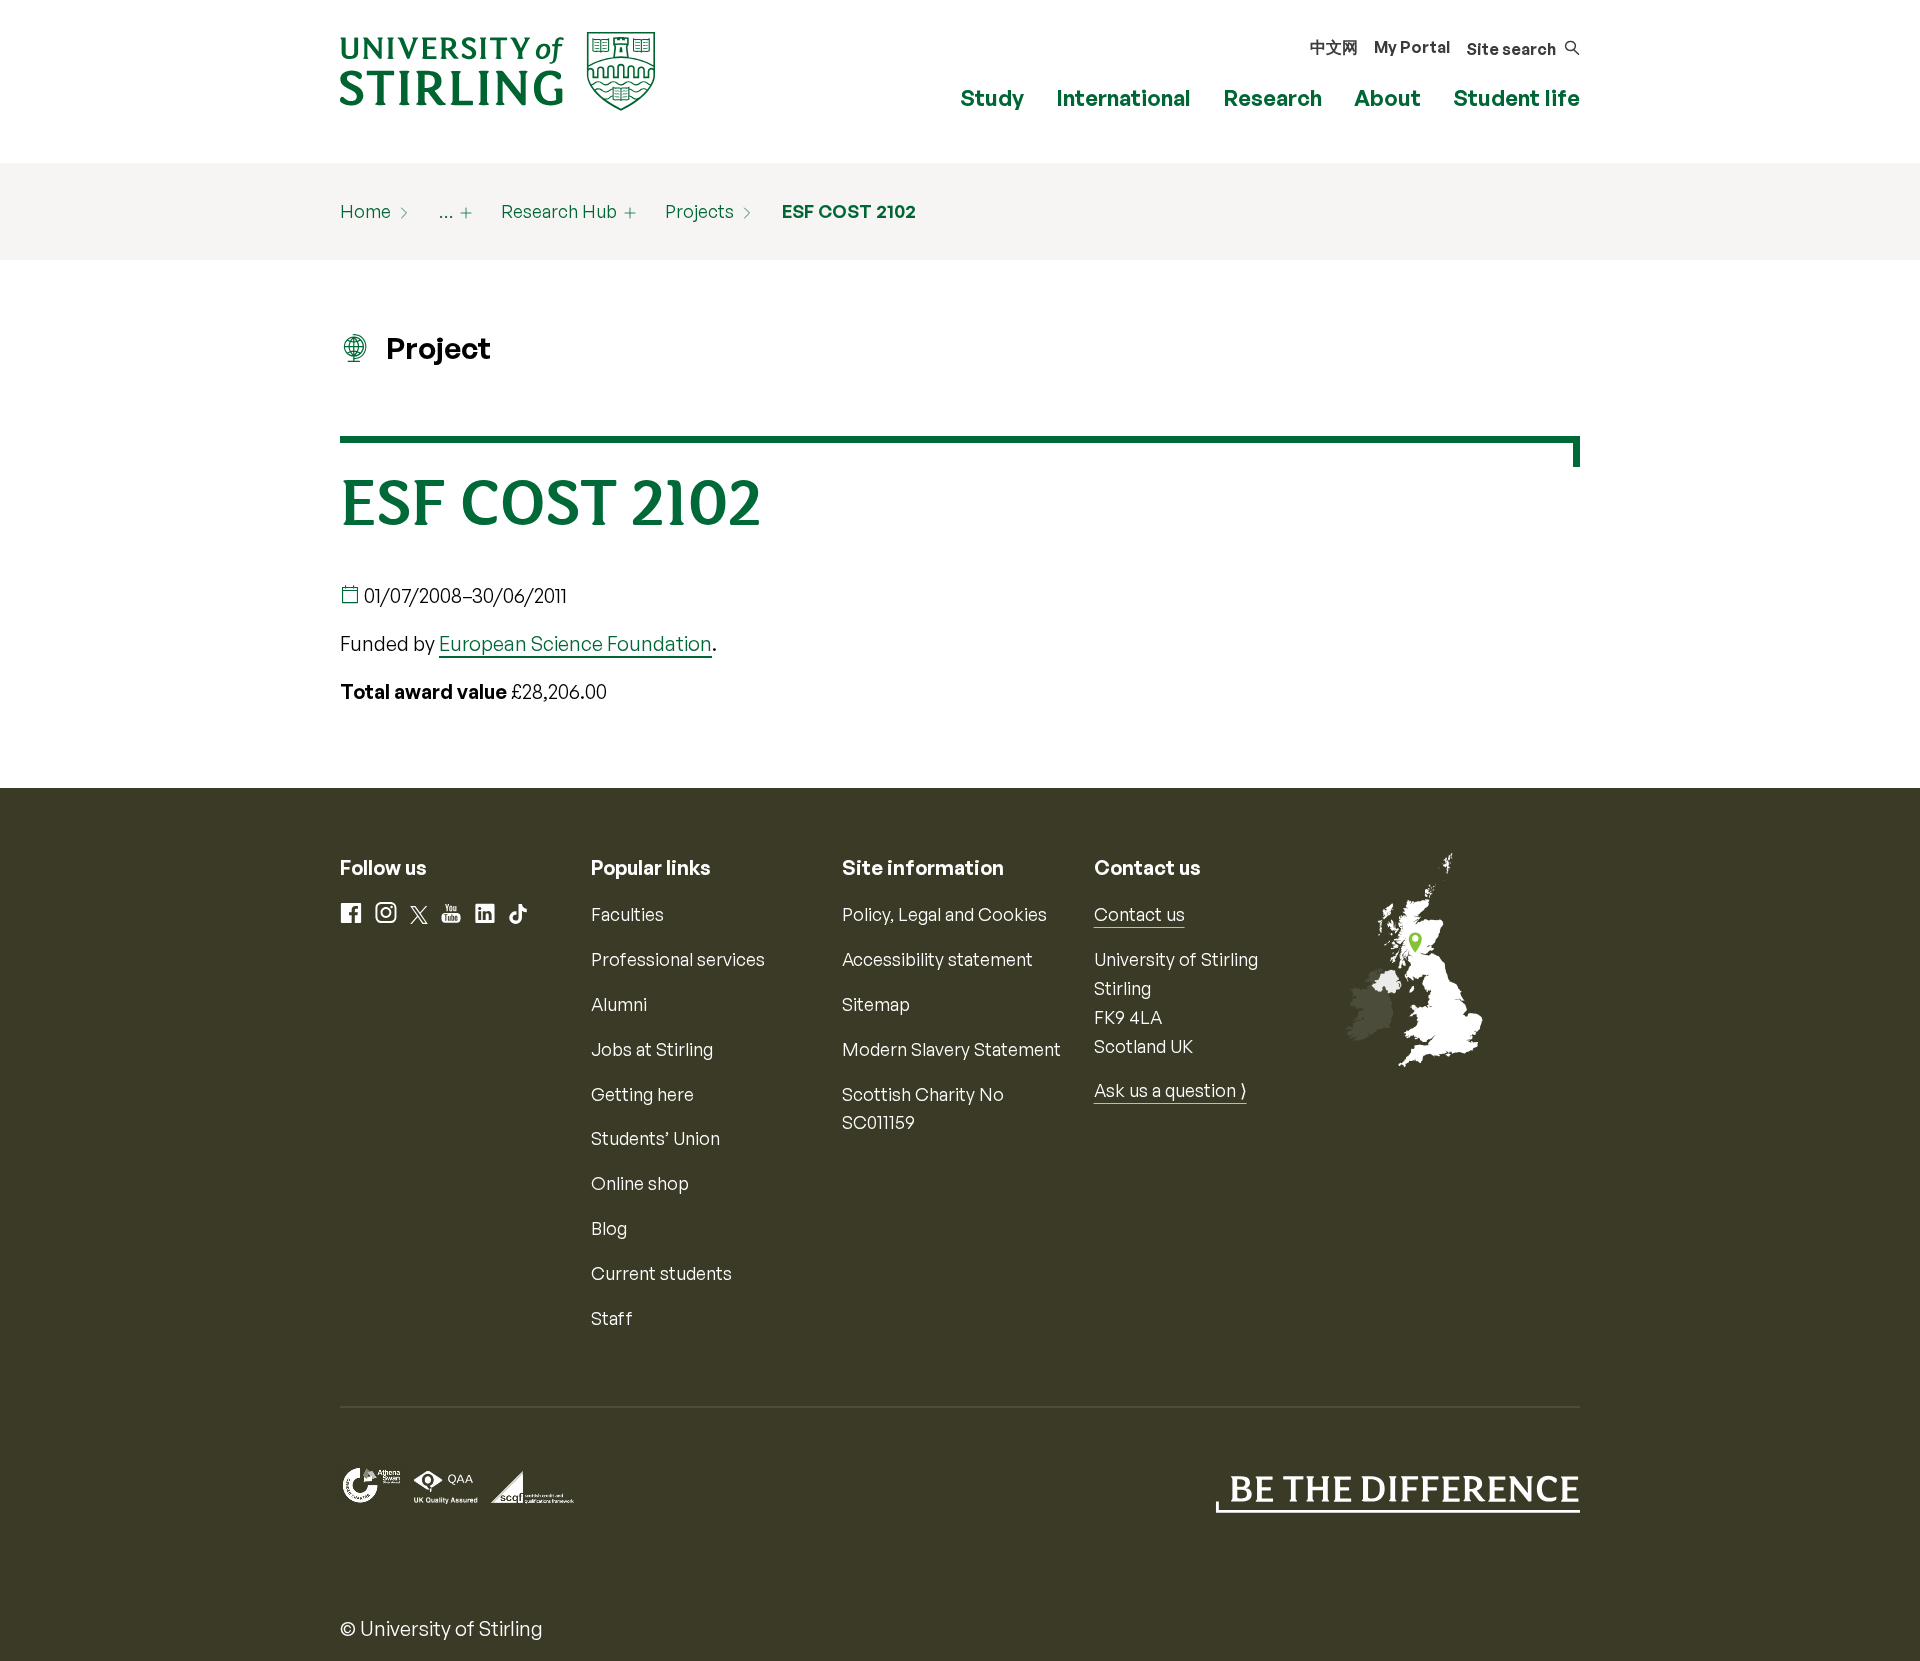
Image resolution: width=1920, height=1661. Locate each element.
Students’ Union (655, 1138)
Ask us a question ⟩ (1170, 1090)
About (1387, 97)
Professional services (678, 959)
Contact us (1139, 914)
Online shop (640, 1183)
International (1123, 97)
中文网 (1334, 47)
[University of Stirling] (497, 69)
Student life (1516, 97)
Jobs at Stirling (652, 1049)
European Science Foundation (575, 643)
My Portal (1412, 47)
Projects (699, 211)
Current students (661, 1273)
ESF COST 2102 (849, 211)
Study (992, 97)
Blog (609, 1228)
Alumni (619, 1004)
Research (1272, 97)
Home (365, 211)
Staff (612, 1318)
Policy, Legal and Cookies (944, 914)
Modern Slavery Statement (951, 1049)
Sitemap (876, 1004)
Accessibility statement (937, 959)
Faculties (627, 914)
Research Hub (559, 211)
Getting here (642, 1094)
